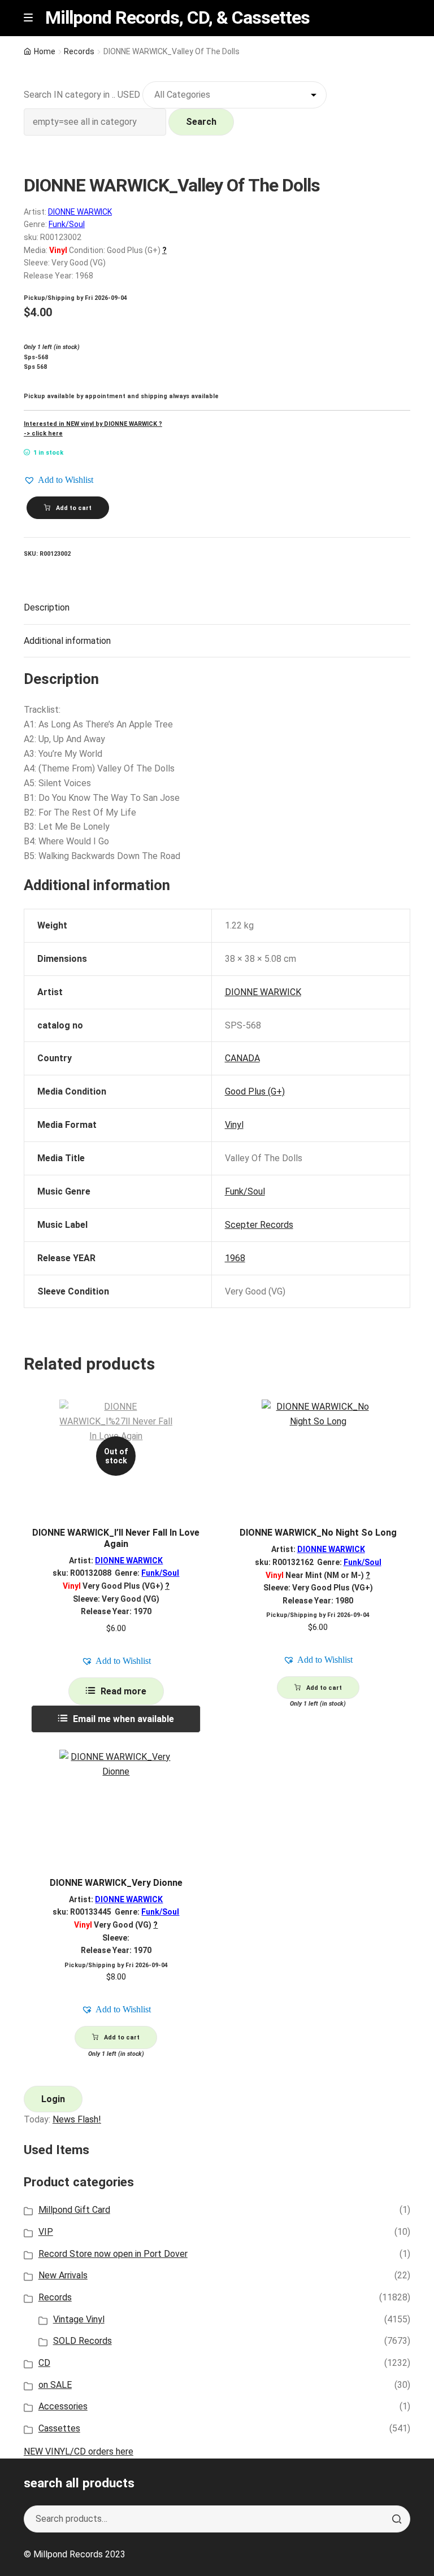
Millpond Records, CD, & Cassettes (177, 18)
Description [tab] (47, 607)
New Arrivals (63, 2275)
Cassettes (59, 2428)
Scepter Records (259, 1225)
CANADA (242, 1058)
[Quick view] (196, 1418)
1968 (235, 1258)
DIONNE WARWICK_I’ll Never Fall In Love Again (116, 1538)
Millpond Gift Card (74, 2210)
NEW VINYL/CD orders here (79, 2451)
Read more (123, 1691)
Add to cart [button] (324, 1688)
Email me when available (123, 1719)
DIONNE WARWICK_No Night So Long (318, 1533)
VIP (46, 2232)
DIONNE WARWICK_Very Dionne (116, 1883)
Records (79, 51)
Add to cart (74, 508)
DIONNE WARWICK (80, 212)
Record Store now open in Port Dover (113, 2254)
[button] (58, 480)
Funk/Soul (67, 224)
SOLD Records (83, 2341)
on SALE (55, 2385)
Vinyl (234, 1125)
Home (45, 51)
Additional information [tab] (67, 641)
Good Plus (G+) (255, 1091)
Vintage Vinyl (79, 2319)
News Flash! (77, 2119)
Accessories (63, 2406)
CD (44, 2363)
